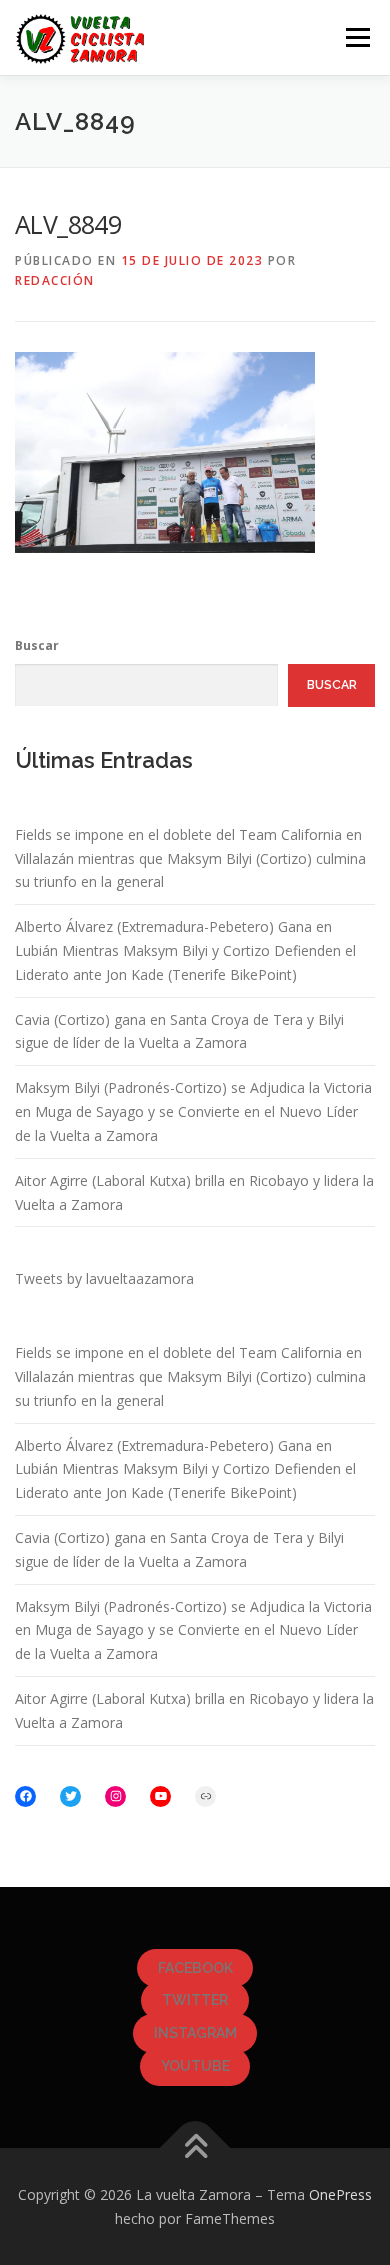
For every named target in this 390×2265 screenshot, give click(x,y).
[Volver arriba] (195, 2147)
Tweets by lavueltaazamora (104, 1278)
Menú (356, 37)
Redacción (55, 280)
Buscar (37, 645)
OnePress (340, 2194)
